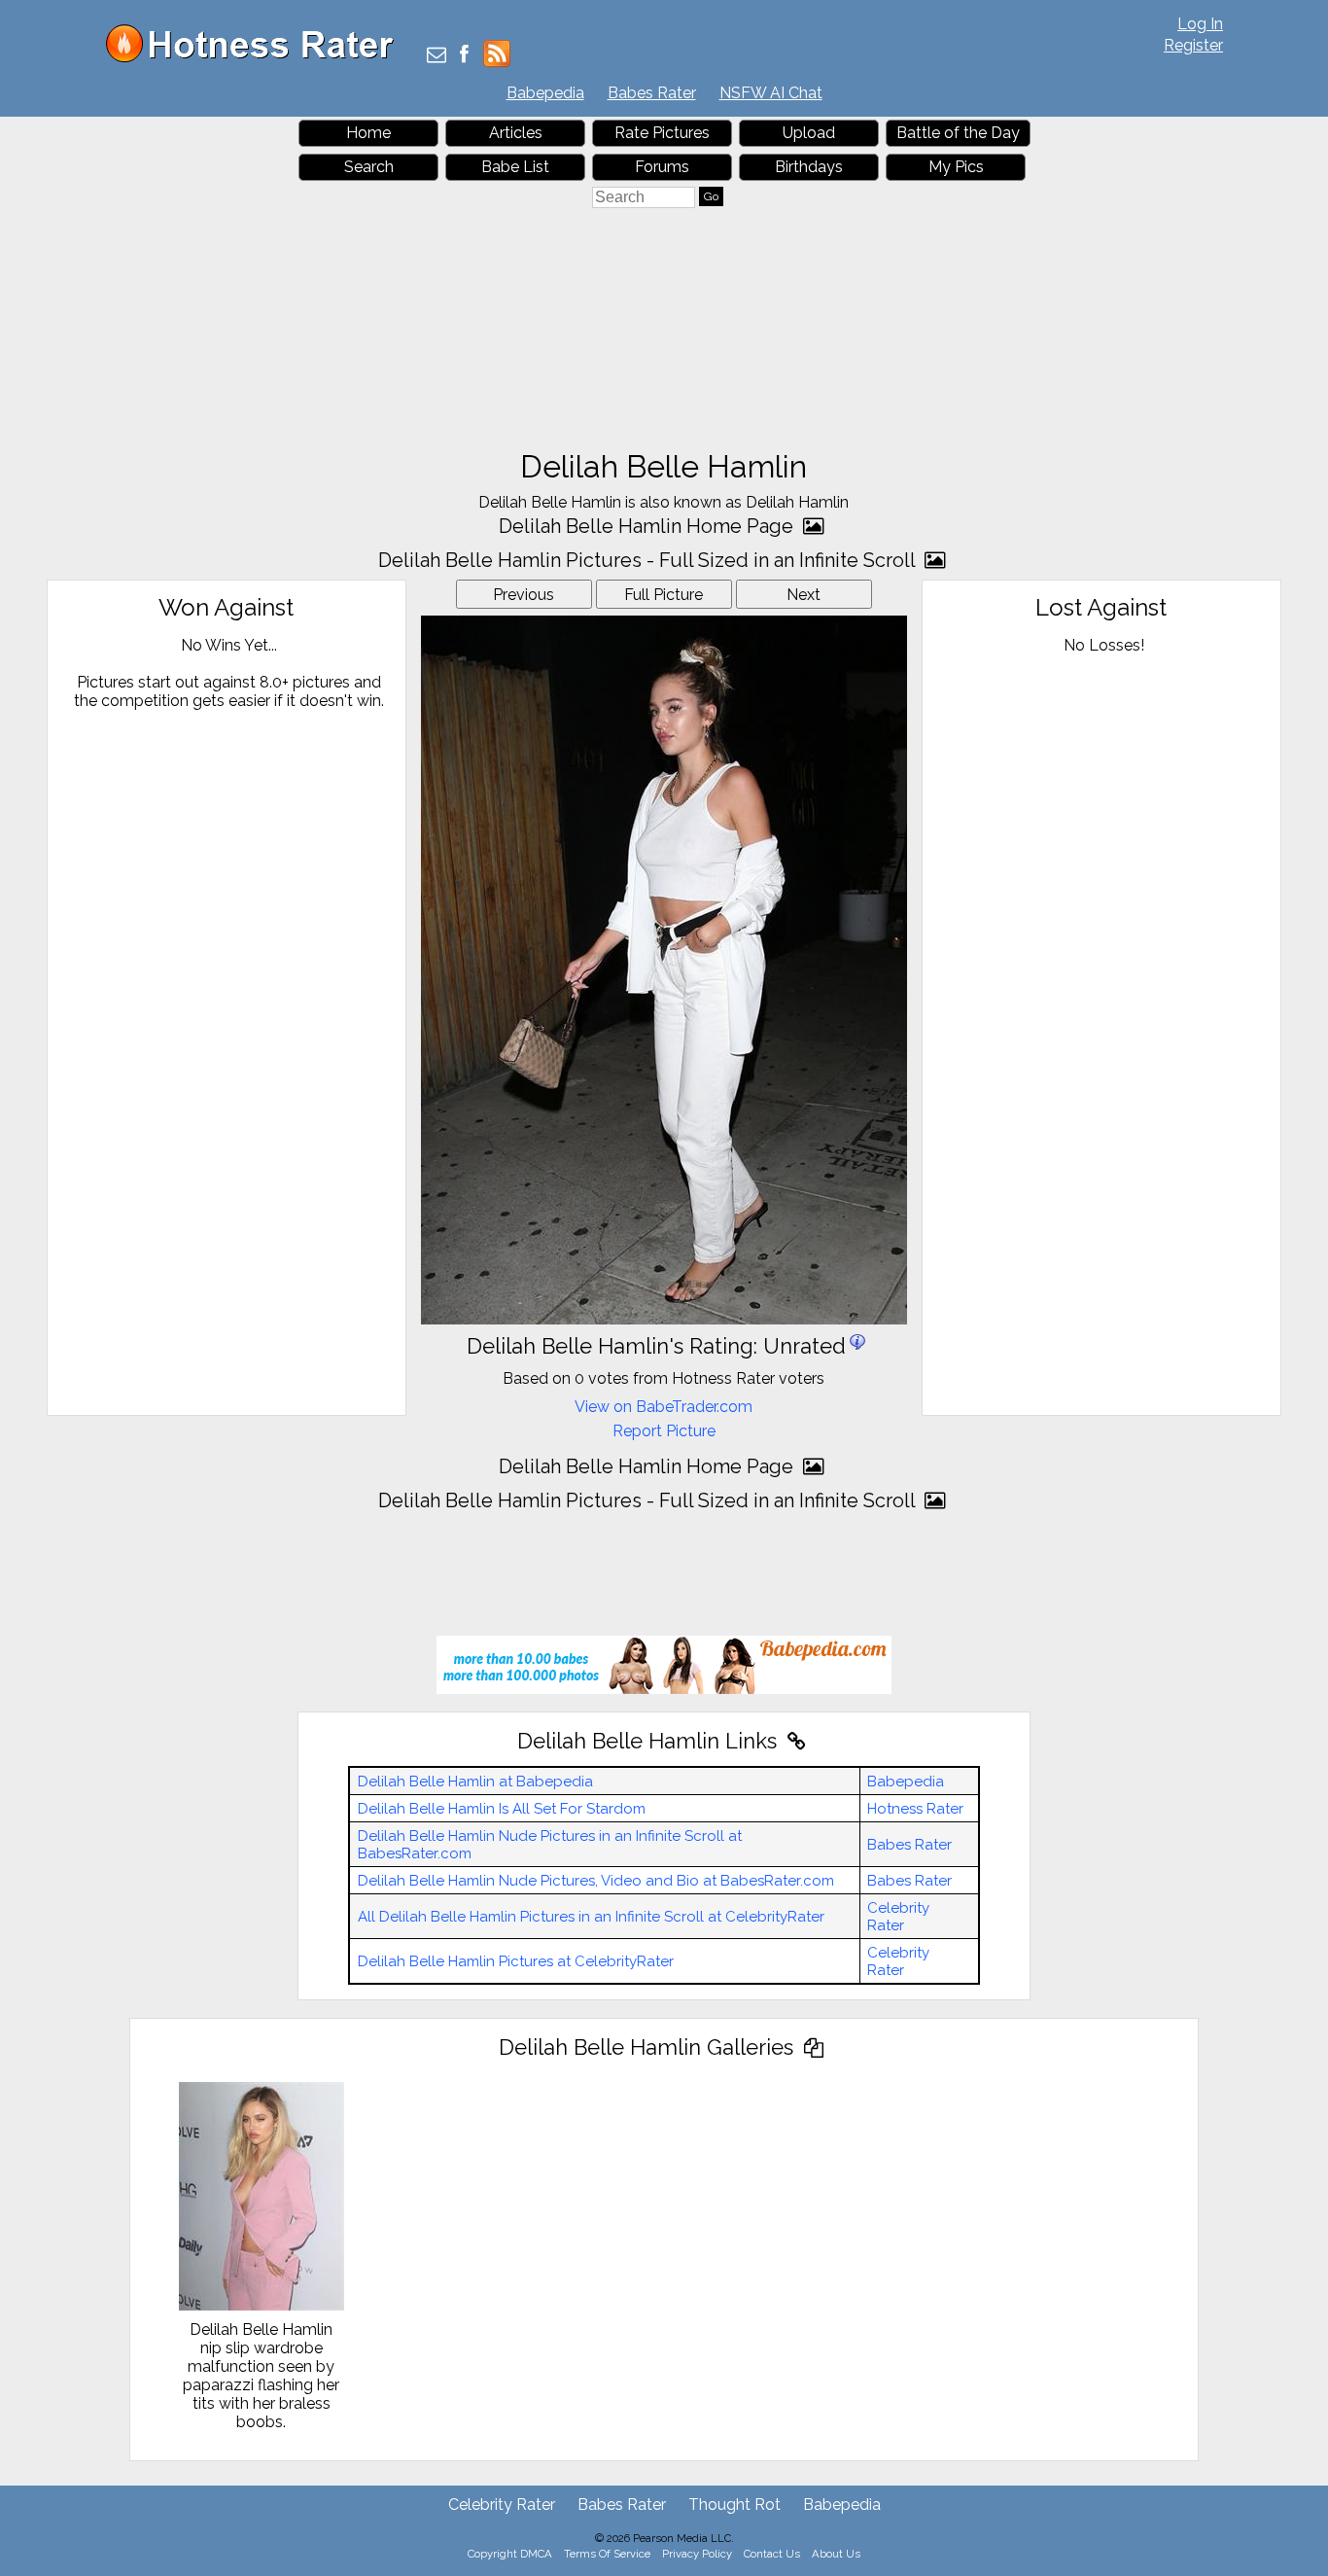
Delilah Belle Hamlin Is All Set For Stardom (502, 1809)
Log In (1200, 24)
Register (1193, 45)
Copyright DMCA (510, 2554)
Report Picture (664, 1431)
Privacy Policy (697, 2554)
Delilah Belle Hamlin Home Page (648, 526)
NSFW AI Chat (771, 93)
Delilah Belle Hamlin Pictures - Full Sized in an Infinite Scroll (649, 560)
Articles (516, 133)
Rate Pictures (662, 133)
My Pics (956, 167)
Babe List (515, 167)
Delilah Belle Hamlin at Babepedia (475, 1782)
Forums (662, 167)
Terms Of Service (607, 2554)
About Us (836, 2554)
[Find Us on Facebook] (464, 56)
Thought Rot (734, 2505)
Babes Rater (652, 93)
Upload (809, 133)
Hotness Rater (915, 1809)
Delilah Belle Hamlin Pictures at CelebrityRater (516, 1961)
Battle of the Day (958, 133)
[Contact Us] (437, 56)
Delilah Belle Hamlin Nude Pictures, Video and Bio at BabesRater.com (596, 1881)
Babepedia (545, 93)
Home (368, 133)
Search (369, 167)
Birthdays (809, 167)
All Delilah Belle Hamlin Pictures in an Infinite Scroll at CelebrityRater (591, 1917)
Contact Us (772, 2554)
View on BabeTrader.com (664, 1407)
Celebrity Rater (898, 1917)
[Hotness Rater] (257, 58)
